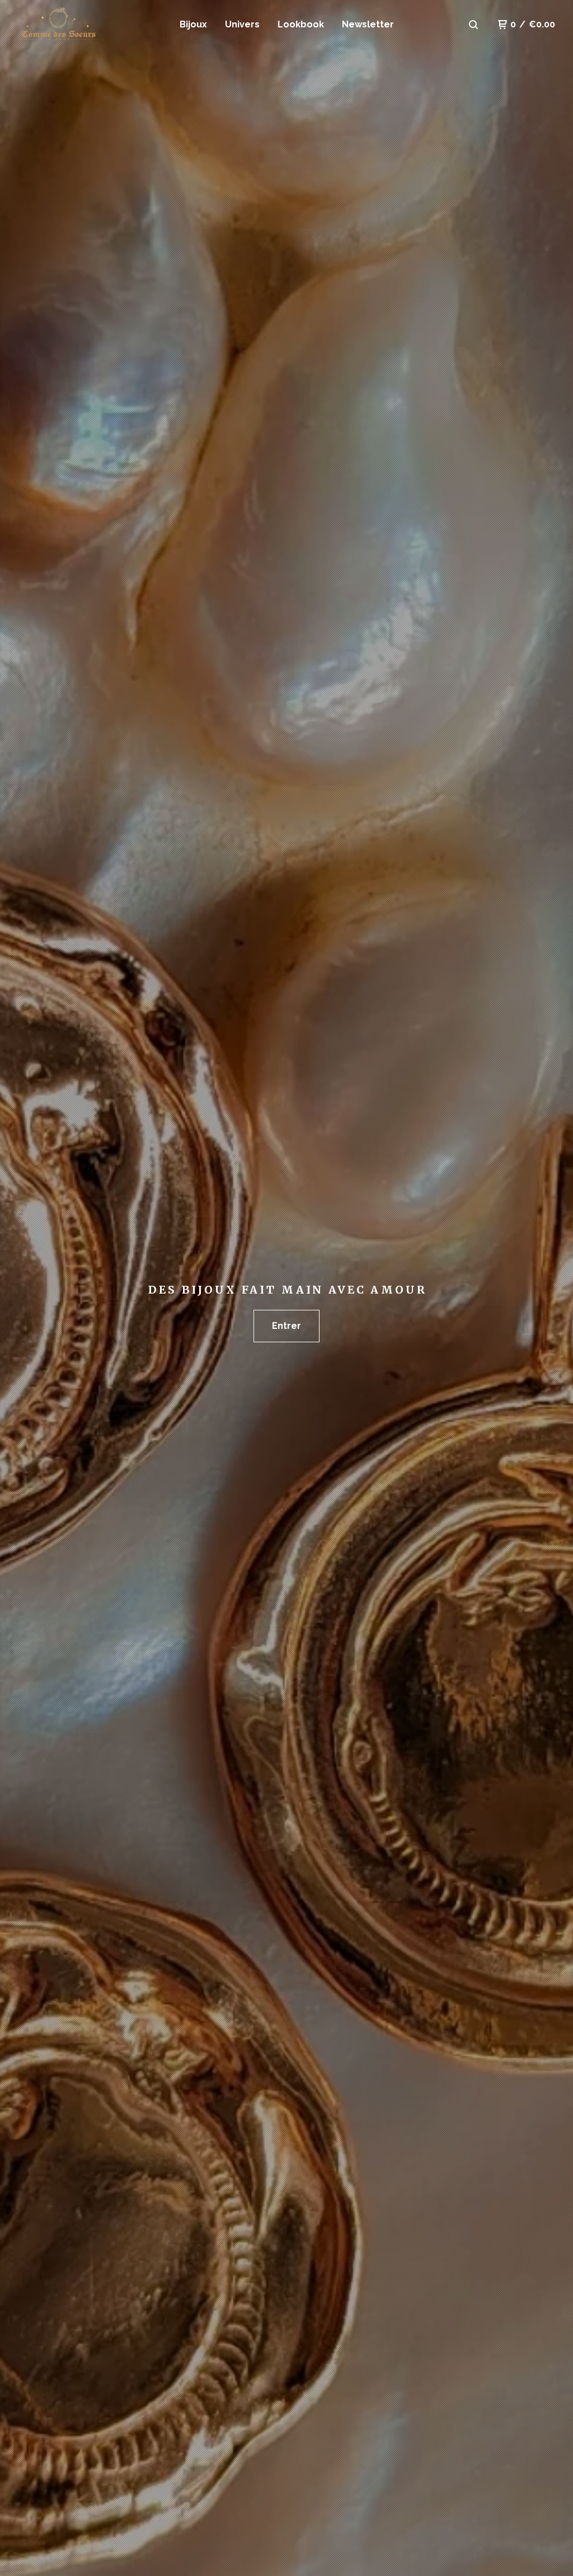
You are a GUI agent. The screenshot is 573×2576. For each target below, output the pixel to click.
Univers (242, 24)
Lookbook (301, 24)
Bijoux (193, 24)
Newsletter (368, 24)
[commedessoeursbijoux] (76, 25)
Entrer (286, 1326)
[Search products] (473, 25)
